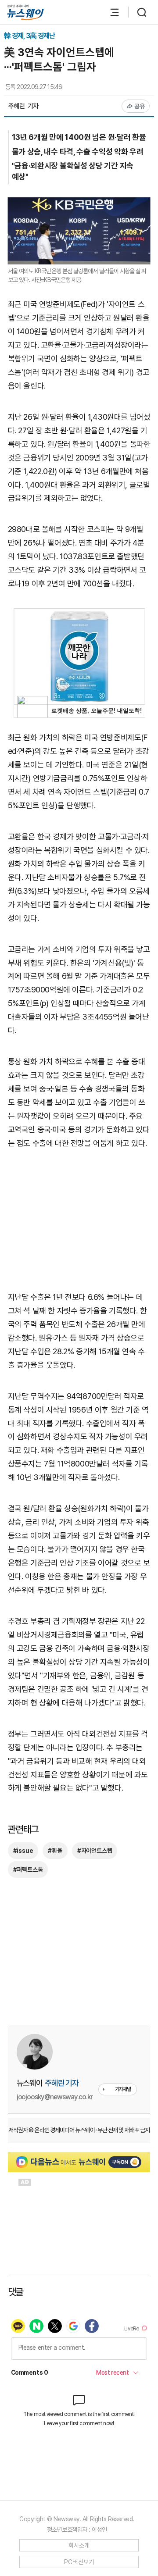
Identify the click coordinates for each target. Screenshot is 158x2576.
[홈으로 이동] (25, 12)
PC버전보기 (79, 2562)
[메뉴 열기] (110, 12)
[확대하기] (79, 204)
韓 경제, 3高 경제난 (29, 36)
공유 (140, 106)
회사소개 (79, 2545)
